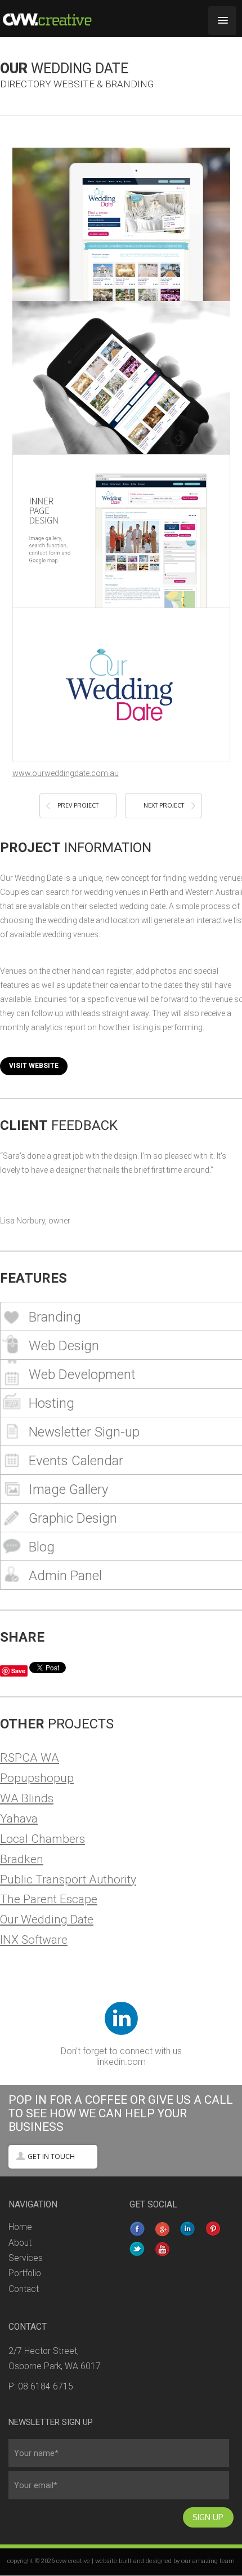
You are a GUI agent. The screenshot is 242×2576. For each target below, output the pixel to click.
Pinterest (214, 2230)
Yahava (19, 1818)
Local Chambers (42, 1839)
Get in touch (51, 2156)
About (20, 2243)
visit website (34, 1066)
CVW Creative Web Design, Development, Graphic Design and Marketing (59, 19)
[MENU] (222, 21)
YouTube (163, 2250)
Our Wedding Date (47, 1919)
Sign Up (208, 2517)
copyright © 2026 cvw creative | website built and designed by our (100, 2561)
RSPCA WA (30, 1757)
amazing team (214, 2561)
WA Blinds (27, 1798)
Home (20, 2227)
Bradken (22, 1859)
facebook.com (138, 2230)
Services (26, 2258)
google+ (163, 2230)
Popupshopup (37, 1778)
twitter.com (138, 2250)
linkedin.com (121, 2062)
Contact (24, 2289)
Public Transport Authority (68, 1879)
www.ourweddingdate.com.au (66, 773)
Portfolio (25, 2273)
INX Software (34, 1939)
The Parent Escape (49, 1899)
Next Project (164, 805)
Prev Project (78, 805)
